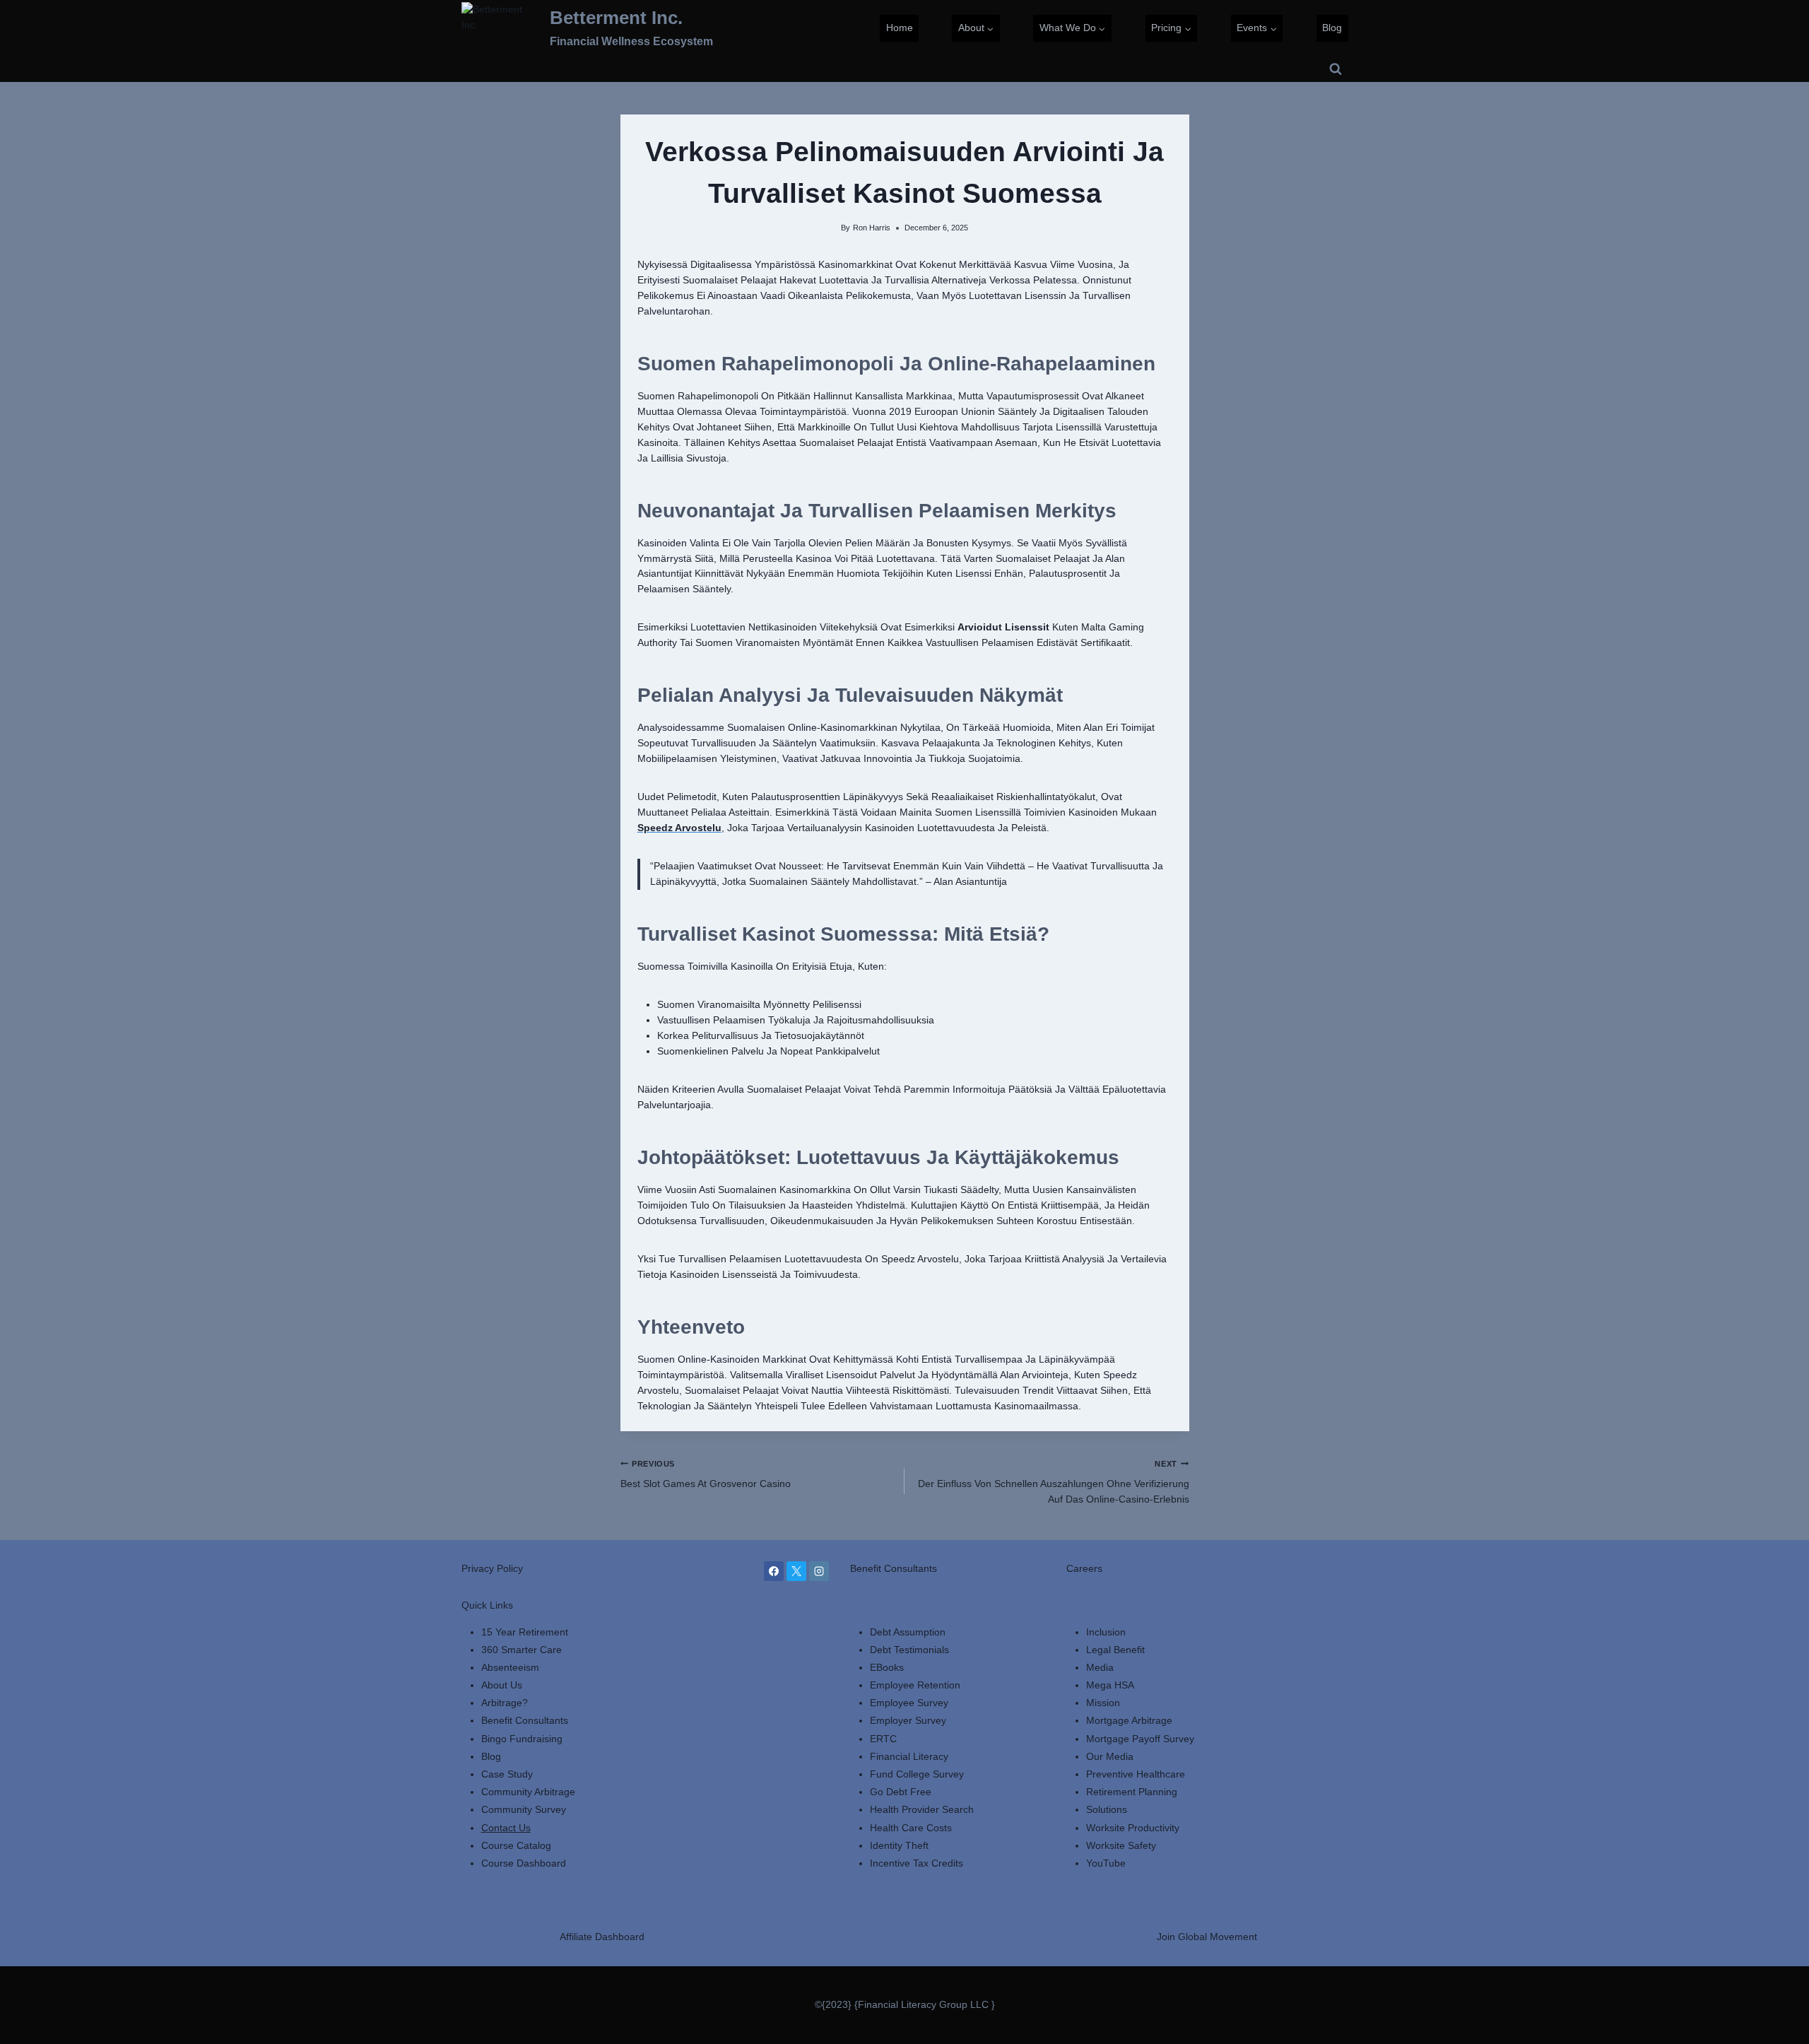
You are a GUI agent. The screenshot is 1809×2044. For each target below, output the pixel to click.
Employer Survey (908, 1720)
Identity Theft (899, 1845)
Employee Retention (915, 1685)
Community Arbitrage (528, 1792)
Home (900, 28)
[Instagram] (819, 1571)
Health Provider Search (922, 1809)
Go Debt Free (901, 1792)
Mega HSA (1110, 1685)
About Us (502, 1685)
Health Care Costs (911, 1828)
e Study (516, 1774)
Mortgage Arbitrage (1129, 1720)
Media (1100, 1667)
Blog (1332, 28)
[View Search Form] (1336, 69)
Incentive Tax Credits (917, 1863)
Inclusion (1106, 1632)
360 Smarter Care (522, 1650)
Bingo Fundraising (522, 1739)
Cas (490, 1774)
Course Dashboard (524, 1863)
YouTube (1106, 1863)
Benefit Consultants (525, 1720)
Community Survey (524, 1809)
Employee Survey (909, 1703)
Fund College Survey (917, 1774)
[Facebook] (774, 1571)
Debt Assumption (908, 1632)
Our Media (1110, 1756)
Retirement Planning (1132, 1792)
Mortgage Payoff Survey (1140, 1739)
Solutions (1107, 1809)
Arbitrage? (505, 1703)
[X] (796, 1571)
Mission (1103, 1703)
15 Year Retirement (525, 1632)
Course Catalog (516, 1845)
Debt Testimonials (909, 1650)
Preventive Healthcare (1136, 1774)
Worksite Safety (1121, 1845)
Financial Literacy (909, 1756)
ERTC (883, 1739)
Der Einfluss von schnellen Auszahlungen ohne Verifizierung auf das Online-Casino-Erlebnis (1054, 1482)
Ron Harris (872, 228)
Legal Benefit (1115, 1650)
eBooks (887, 1667)
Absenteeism (510, 1667)
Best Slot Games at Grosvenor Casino (706, 1474)
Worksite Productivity (1133, 1828)
